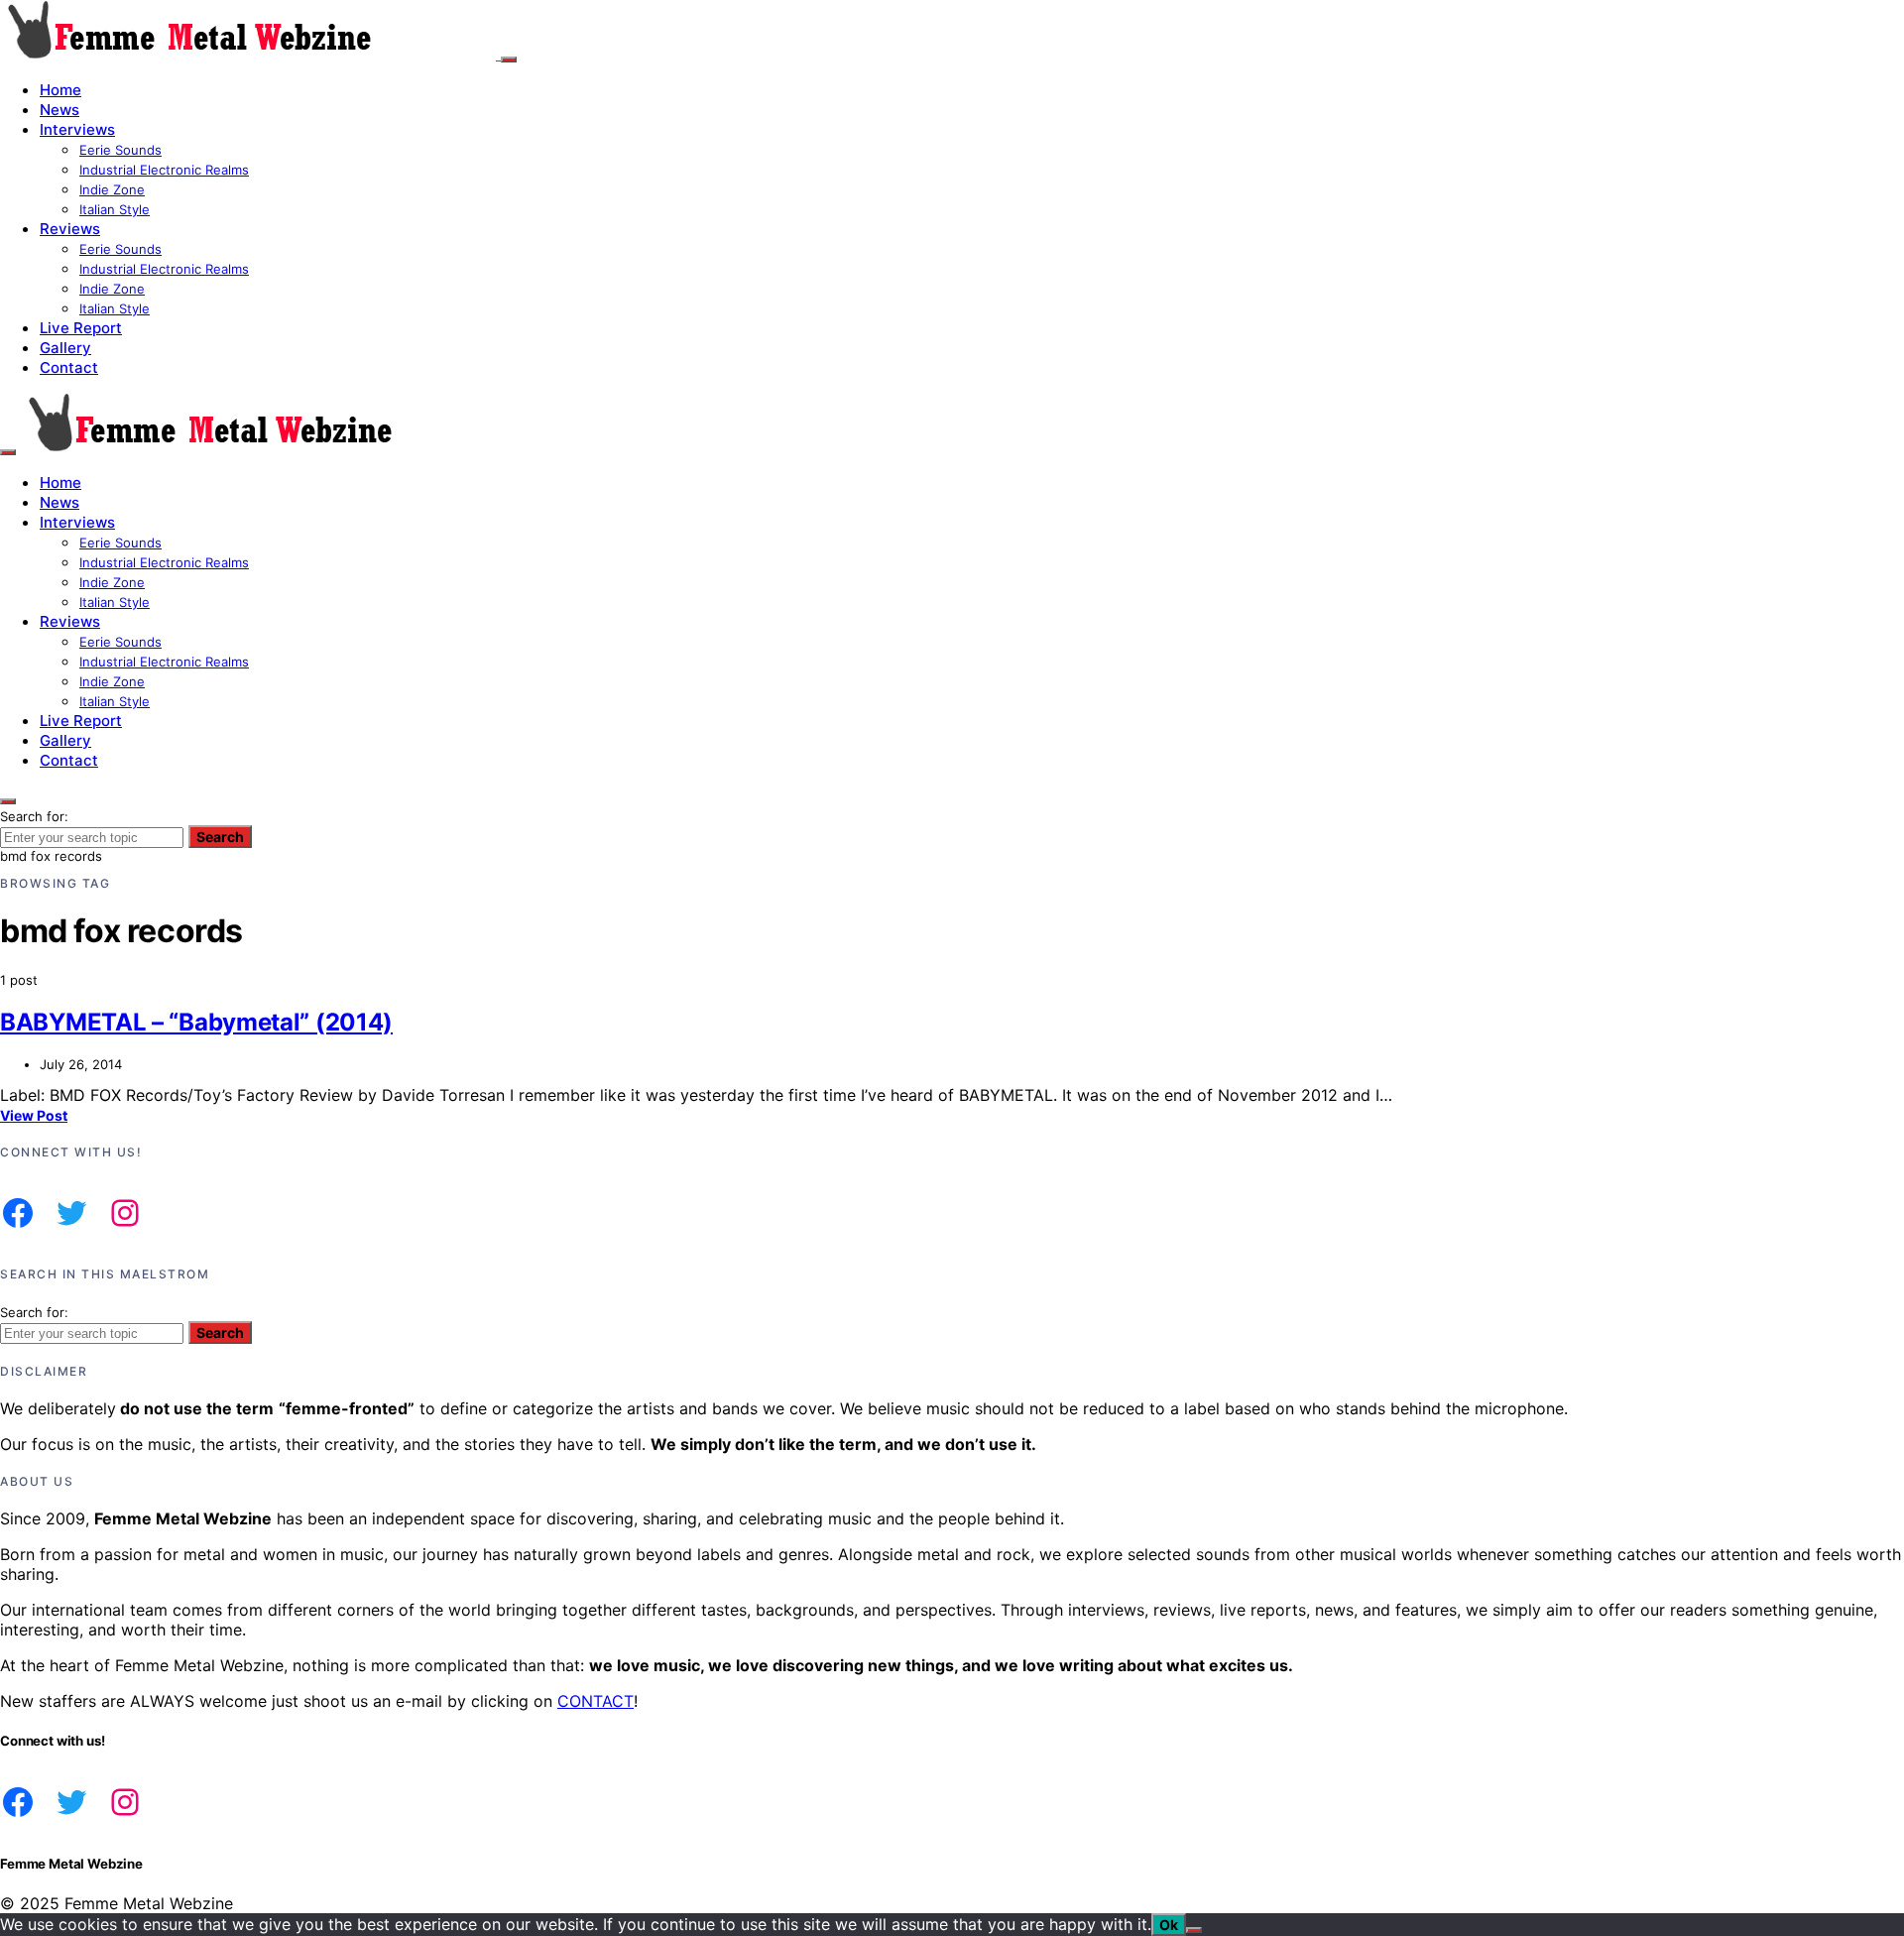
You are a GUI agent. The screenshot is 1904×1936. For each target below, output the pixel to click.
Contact (69, 367)
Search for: (34, 816)
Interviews (77, 129)
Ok (1169, 1925)
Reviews (70, 229)
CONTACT (595, 1701)
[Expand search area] (8, 452)
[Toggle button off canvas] (509, 60)
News (59, 110)
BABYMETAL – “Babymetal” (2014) (196, 1022)
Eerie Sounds (120, 150)
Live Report (81, 328)
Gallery (65, 348)
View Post (34, 1115)
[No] (1194, 1930)
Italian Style (115, 209)
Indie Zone (112, 189)
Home (60, 90)
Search (220, 837)
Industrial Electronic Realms (164, 170)
